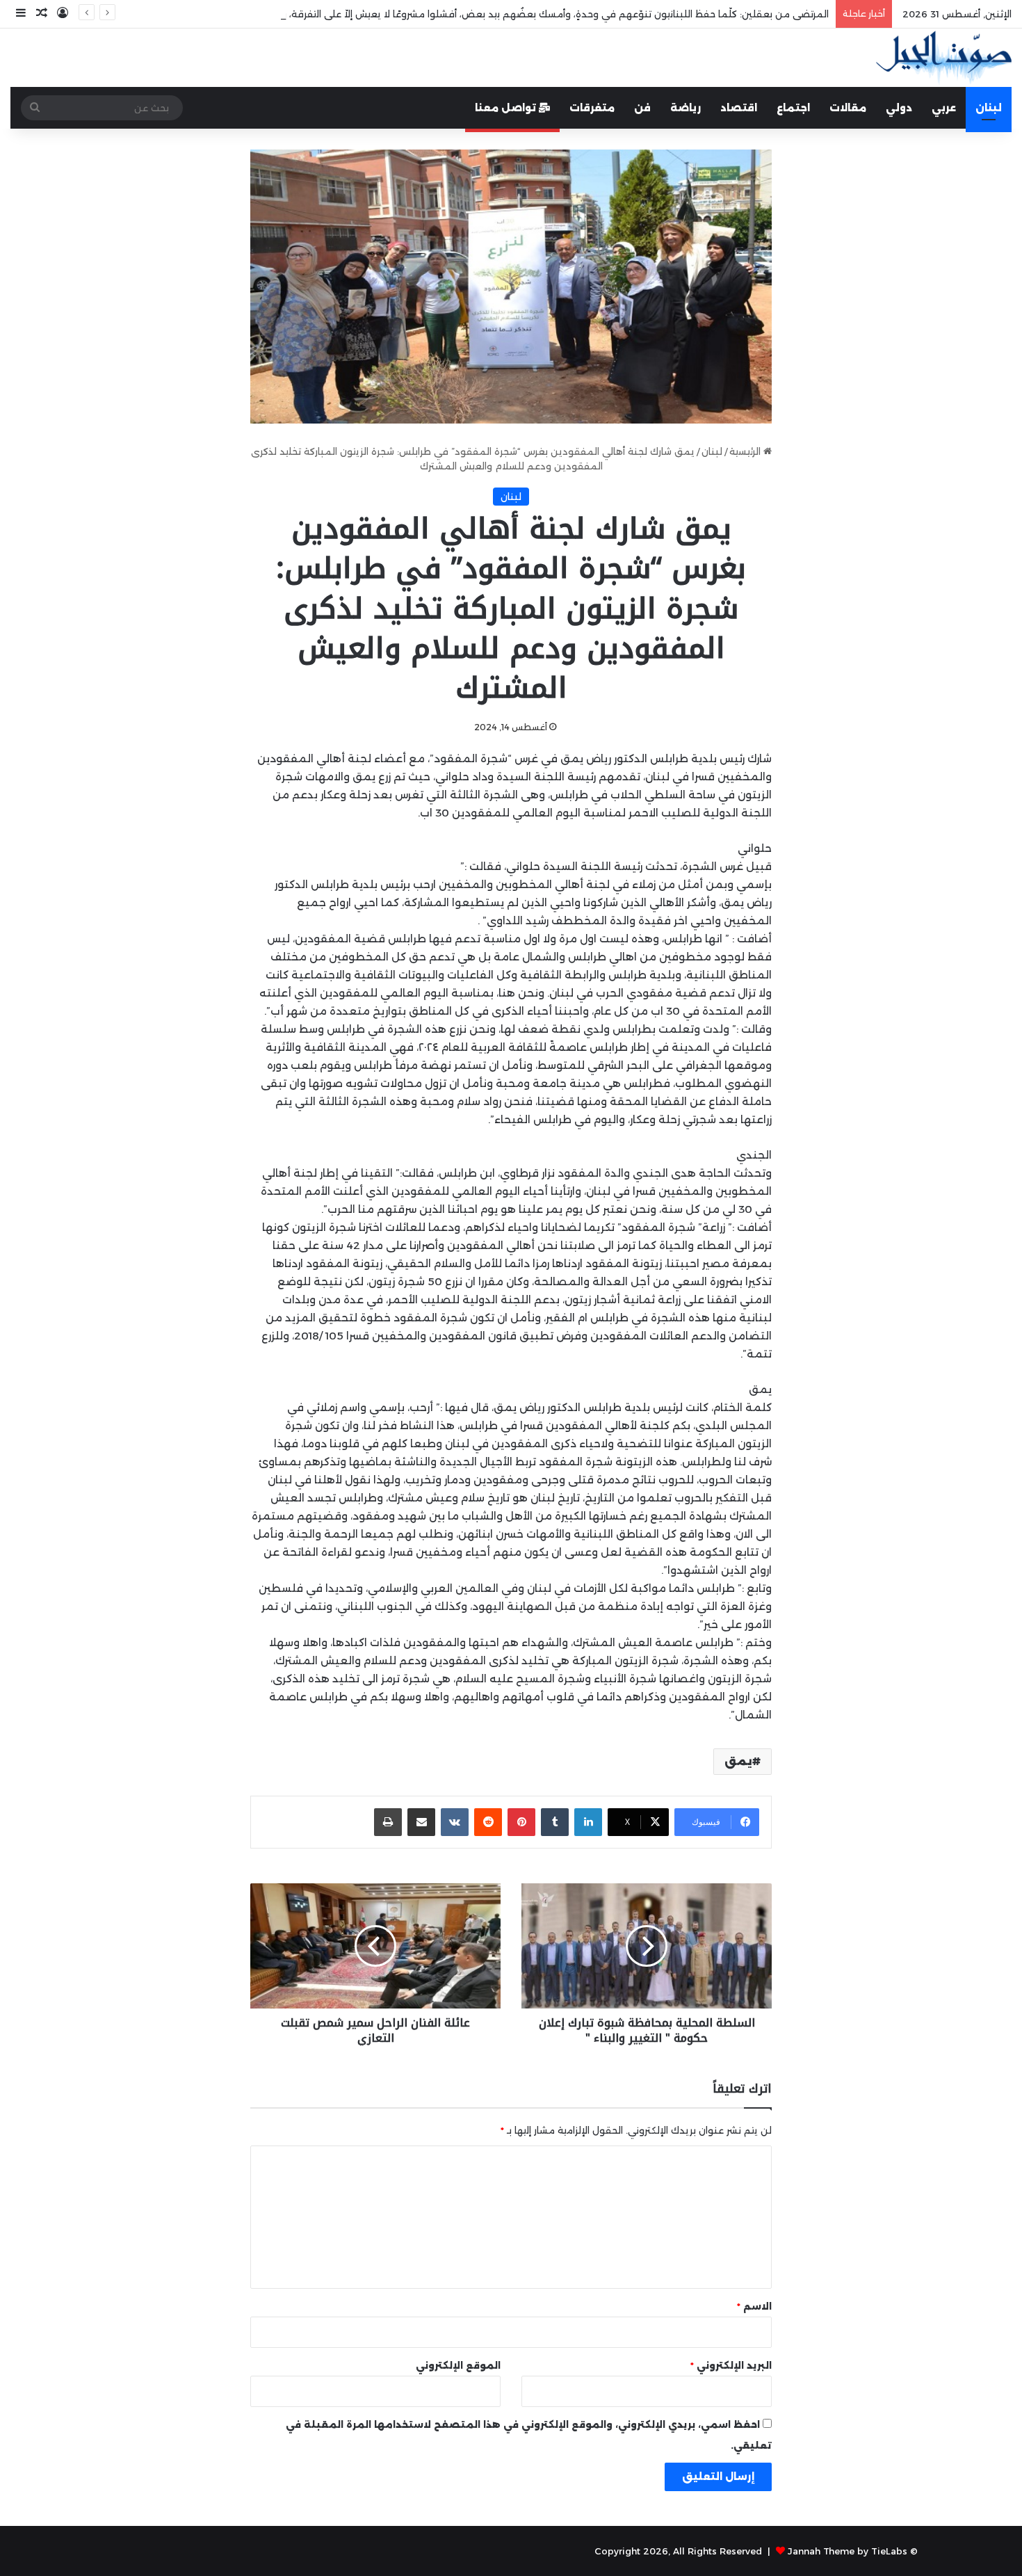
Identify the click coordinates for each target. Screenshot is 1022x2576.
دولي (899, 108)
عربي (944, 108)
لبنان (989, 108)
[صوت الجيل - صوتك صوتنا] (944, 58)
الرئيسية (746, 451)
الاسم (754, 2306)
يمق (738, 1761)
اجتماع (793, 108)
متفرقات (592, 108)
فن (642, 108)
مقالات (848, 108)
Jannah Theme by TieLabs (847, 2551)
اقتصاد (739, 108)
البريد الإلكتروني (731, 2365)
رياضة (686, 108)
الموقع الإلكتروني (458, 2365)
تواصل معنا (507, 108)
